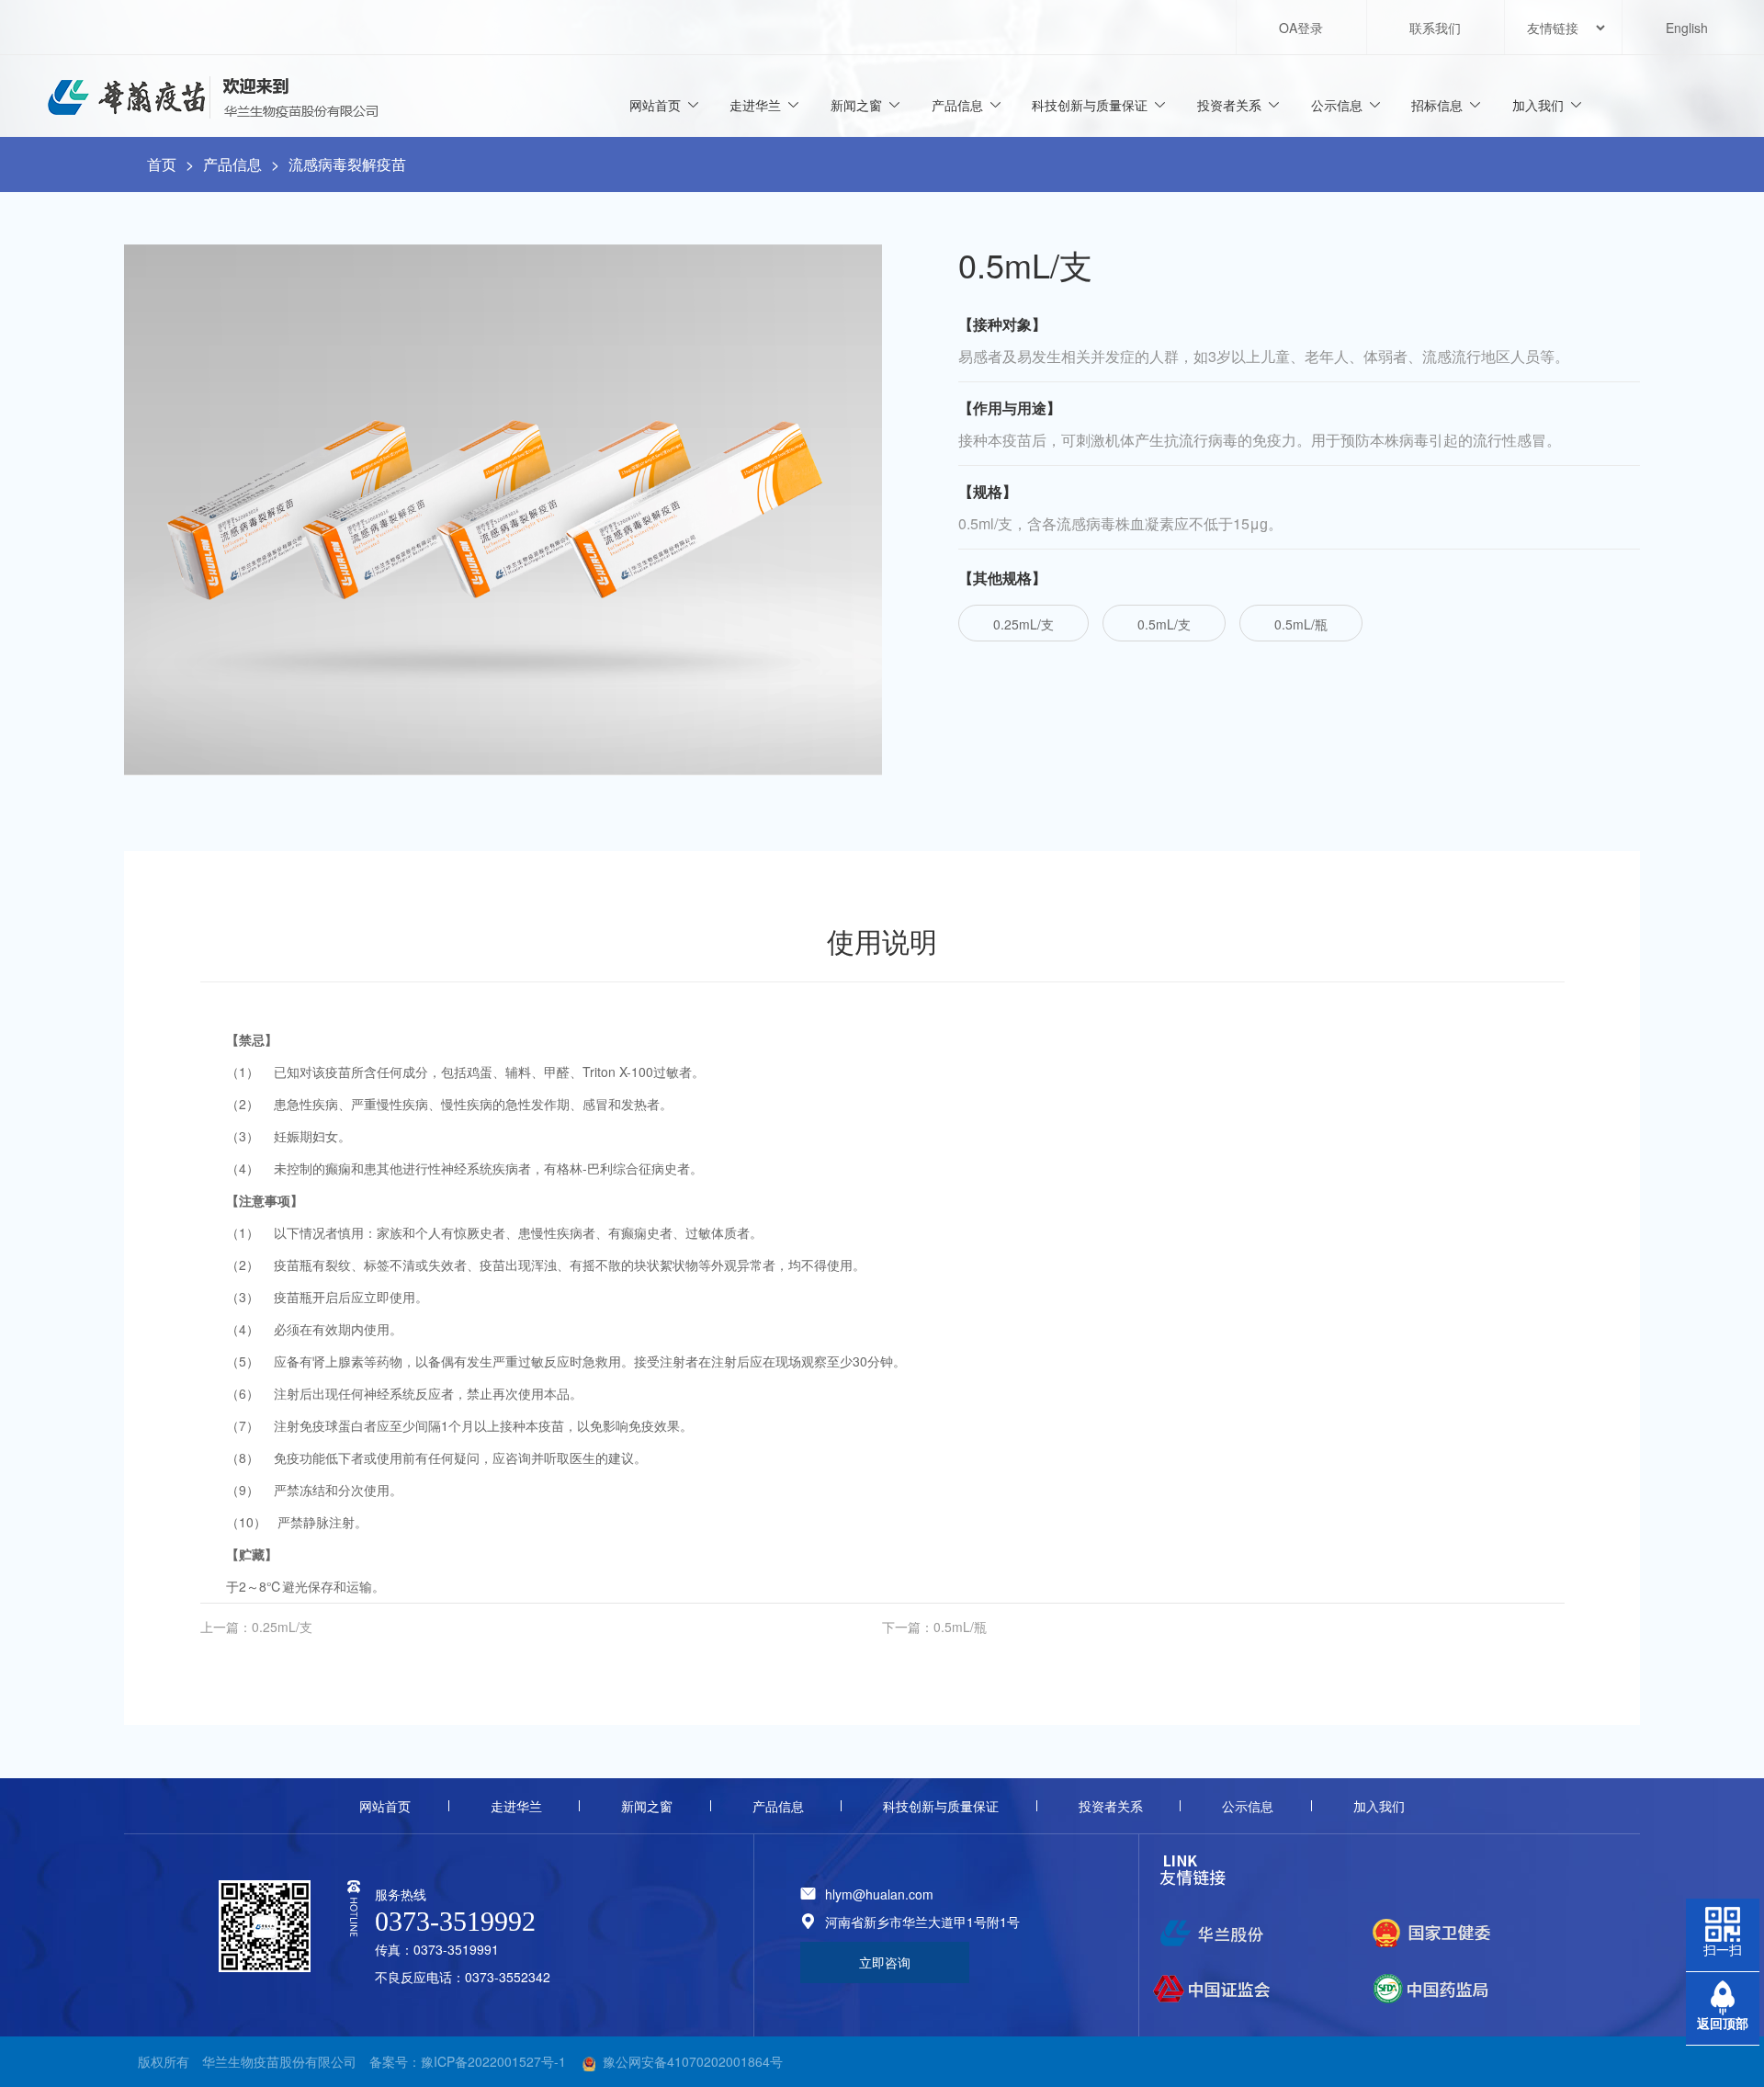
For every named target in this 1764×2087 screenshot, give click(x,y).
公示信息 (1337, 105)
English (1687, 28)
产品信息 (957, 105)
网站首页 (655, 105)
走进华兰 (755, 105)
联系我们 (1435, 28)
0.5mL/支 (1164, 624)
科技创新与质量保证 (1090, 105)
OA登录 (1301, 28)
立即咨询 (885, 1962)
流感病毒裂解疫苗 (347, 164)
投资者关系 (1229, 105)
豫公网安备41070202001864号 (693, 2061)
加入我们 (1538, 105)
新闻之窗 (856, 105)
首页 (162, 164)
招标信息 (1437, 105)
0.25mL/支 (1023, 624)
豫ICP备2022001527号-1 (493, 2061)
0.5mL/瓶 (1301, 624)
